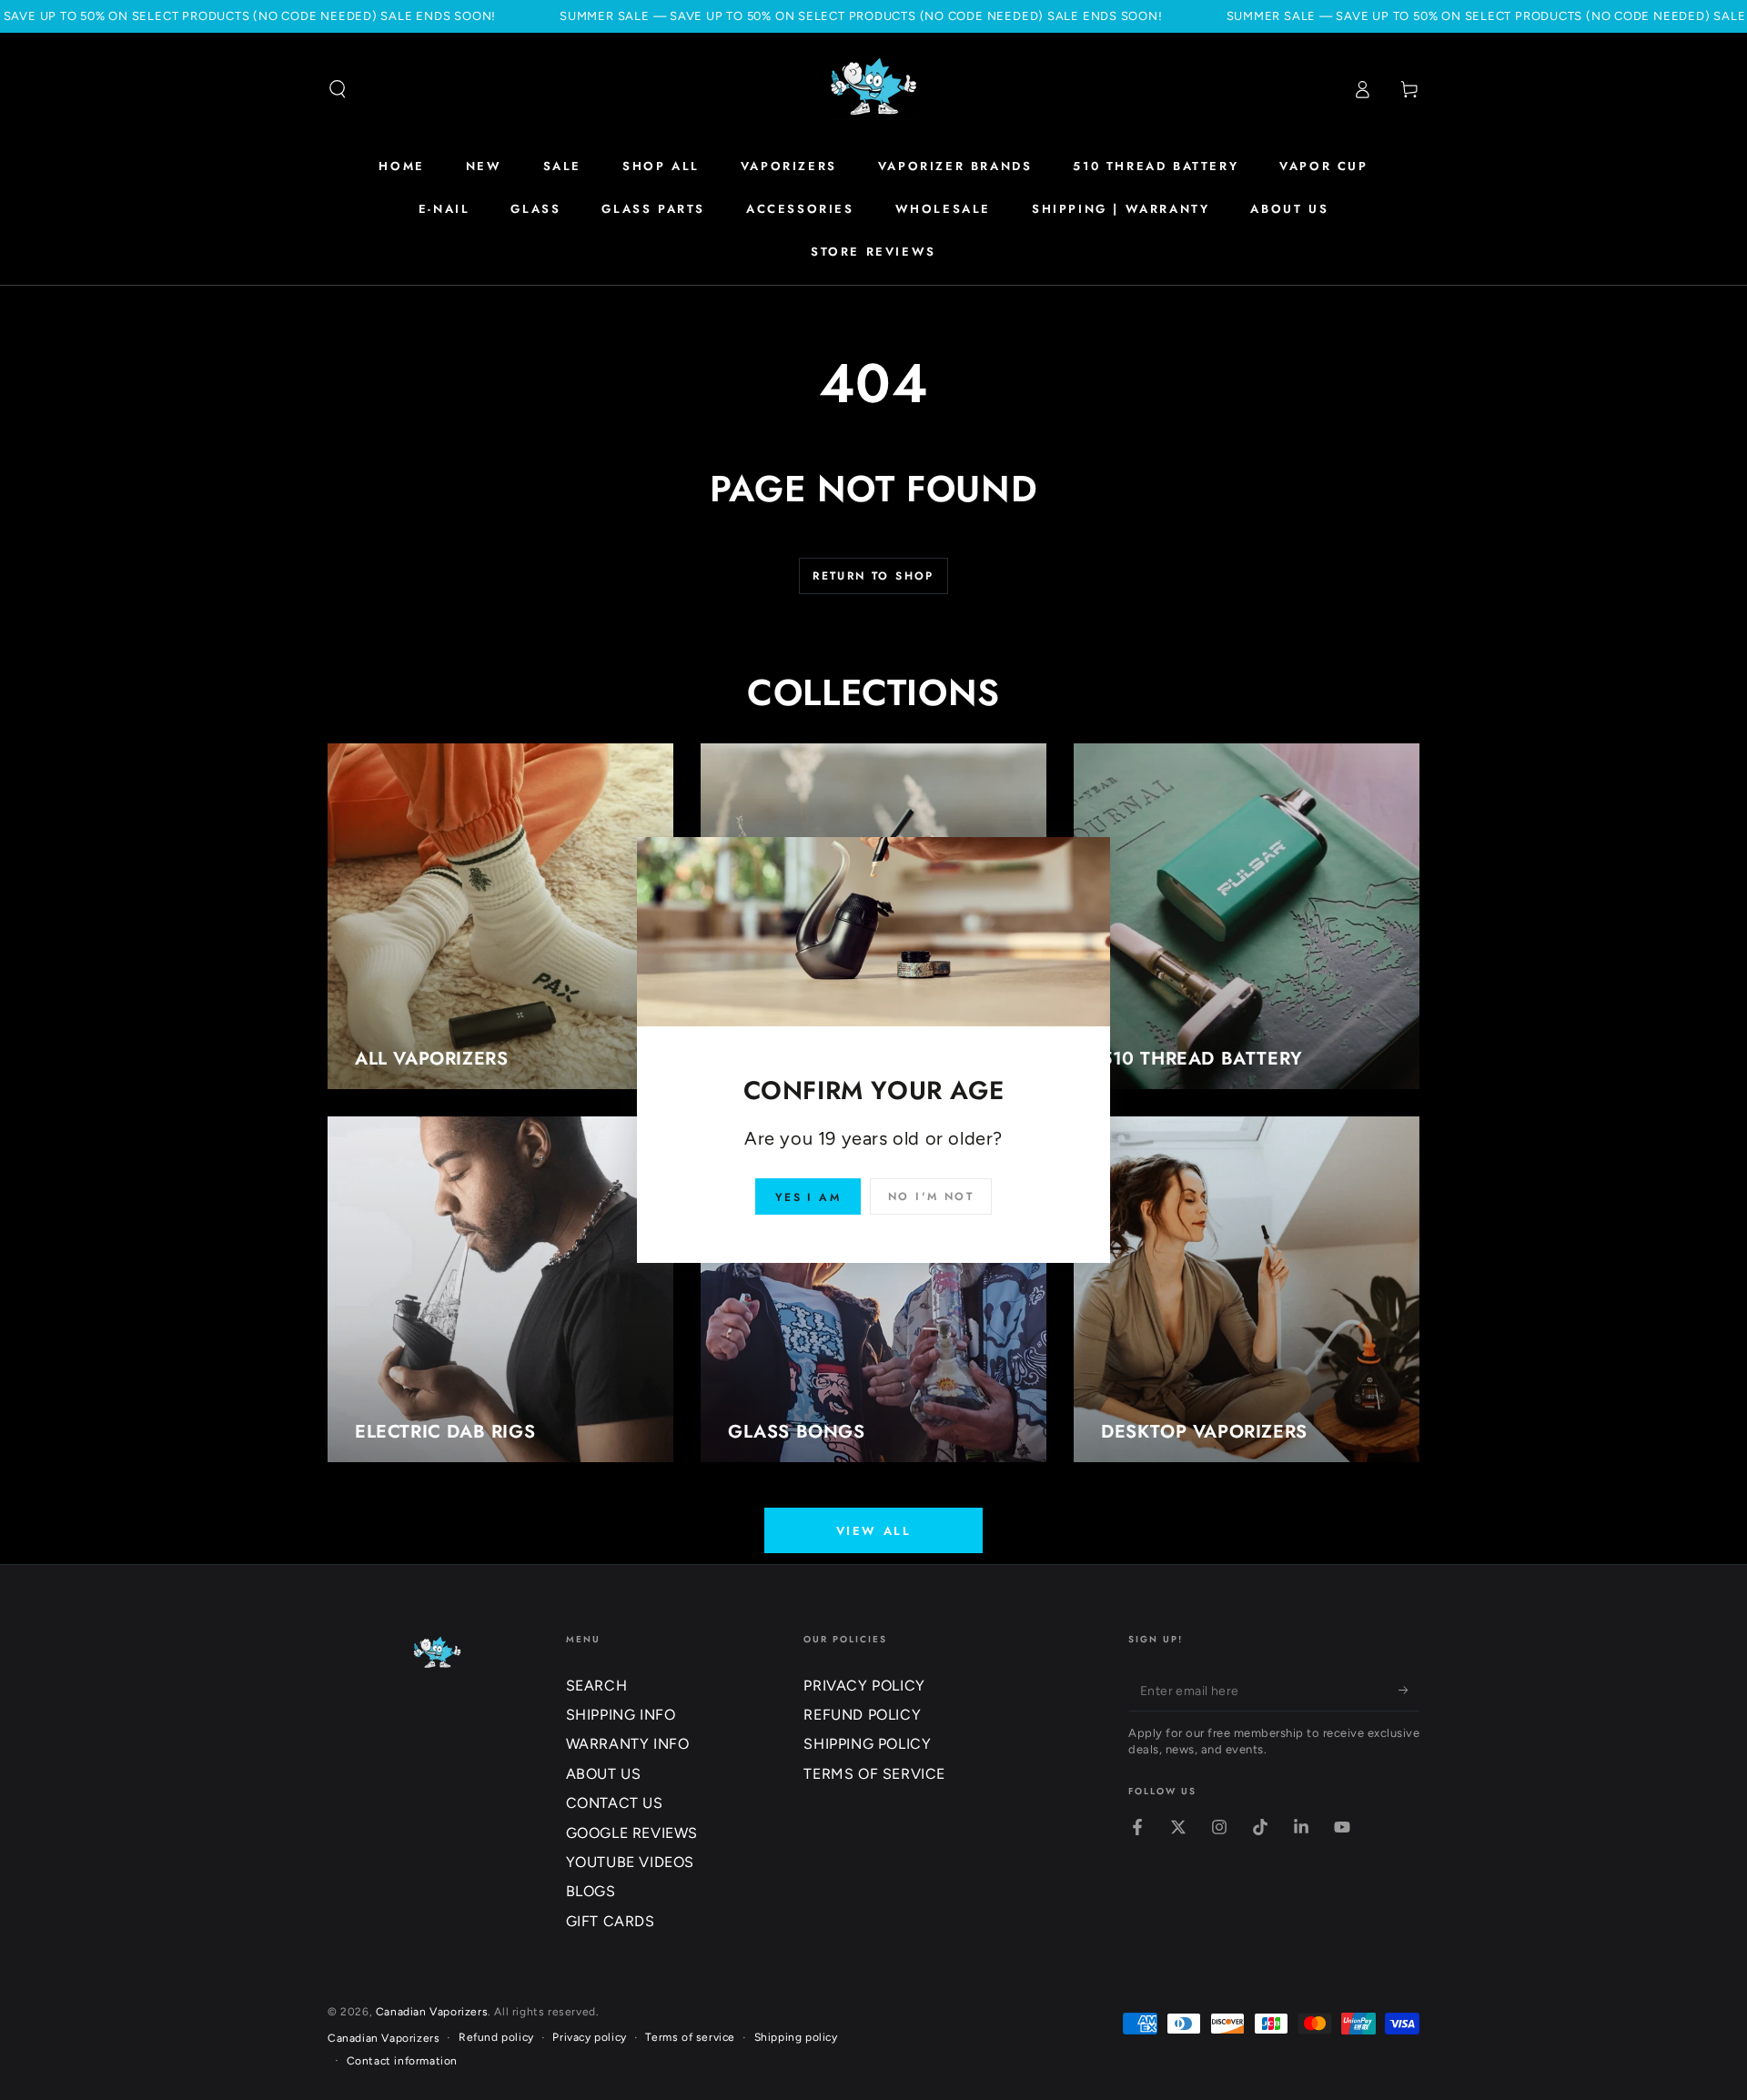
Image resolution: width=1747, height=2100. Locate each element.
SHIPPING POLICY (867, 1744)
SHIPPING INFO (621, 1715)
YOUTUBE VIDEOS (630, 1862)
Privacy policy (589, 2037)
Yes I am (808, 1197)
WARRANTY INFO (628, 1744)
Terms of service (690, 2037)
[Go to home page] (873, 89)
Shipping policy (796, 2037)
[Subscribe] (1409, 1691)
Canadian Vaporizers (432, 2012)
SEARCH (597, 1686)
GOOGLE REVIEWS (632, 1833)
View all (874, 1531)
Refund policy (496, 2037)
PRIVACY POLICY (864, 1686)
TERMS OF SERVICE (874, 1774)
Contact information (402, 2061)
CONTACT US (615, 1803)
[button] (338, 89)
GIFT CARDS (611, 1921)
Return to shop (873, 576)
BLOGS (591, 1891)
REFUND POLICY (862, 1715)
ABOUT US (604, 1774)
